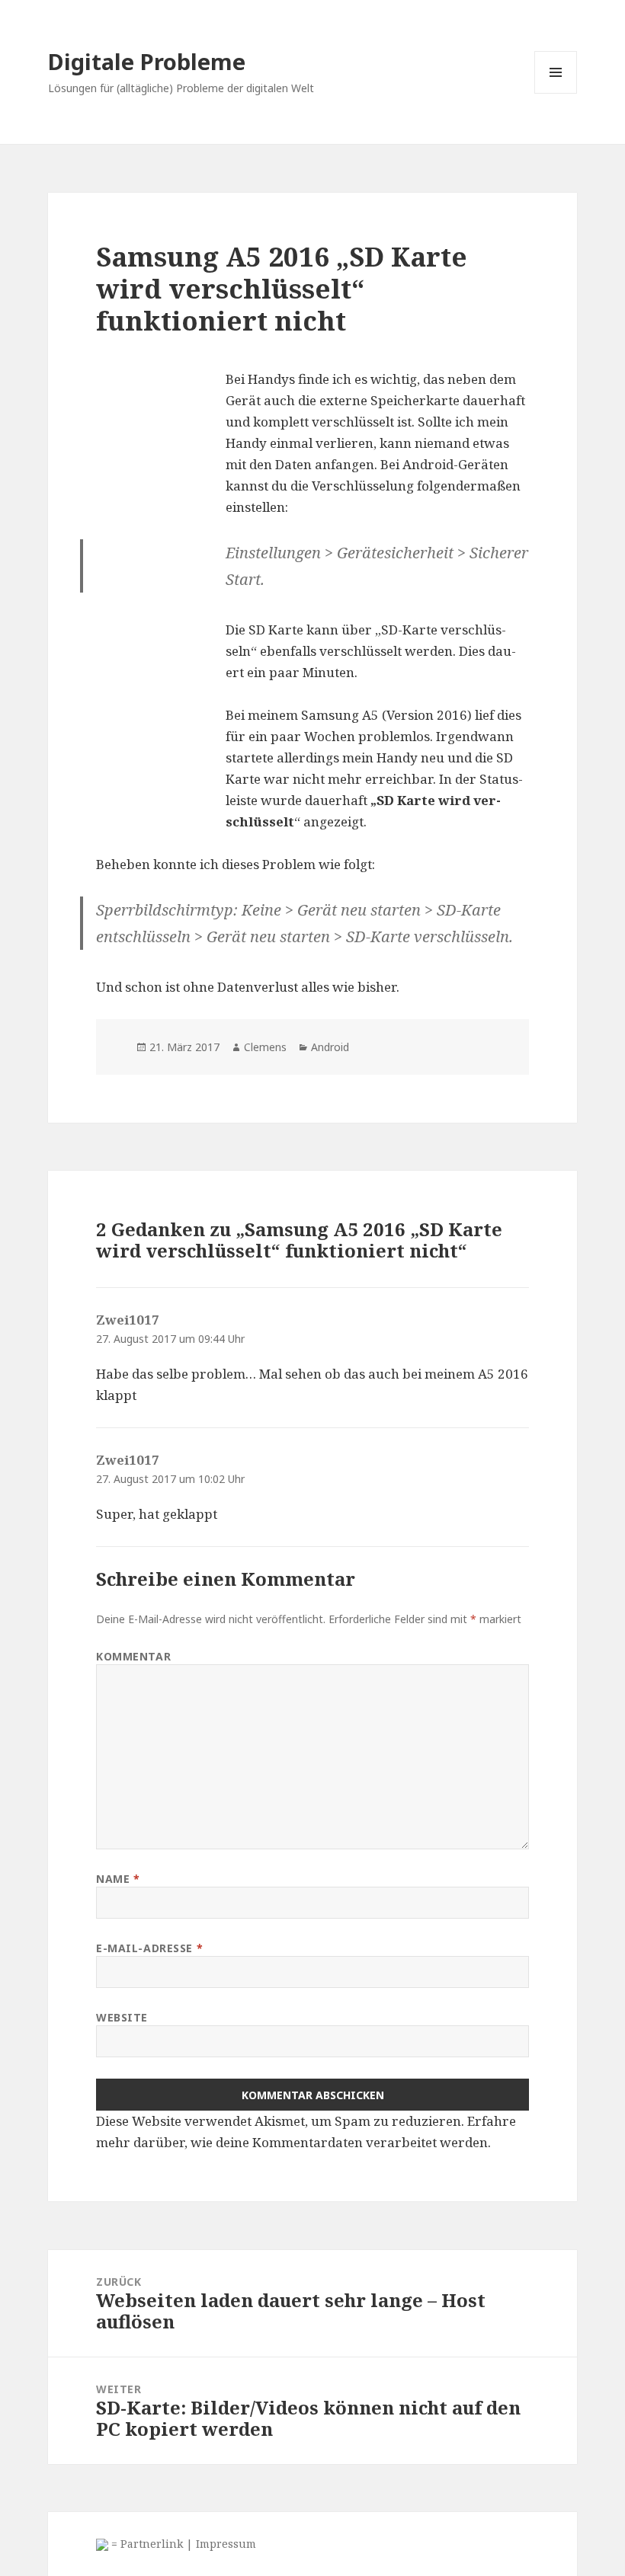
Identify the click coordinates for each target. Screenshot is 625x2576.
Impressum (226, 2544)
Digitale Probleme (147, 61)
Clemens (265, 1047)
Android (330, 1047)
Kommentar (133, 1656)
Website (122, 2017)
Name (118, 1879)
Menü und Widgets (556, 93)
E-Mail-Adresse (149, 1948)
